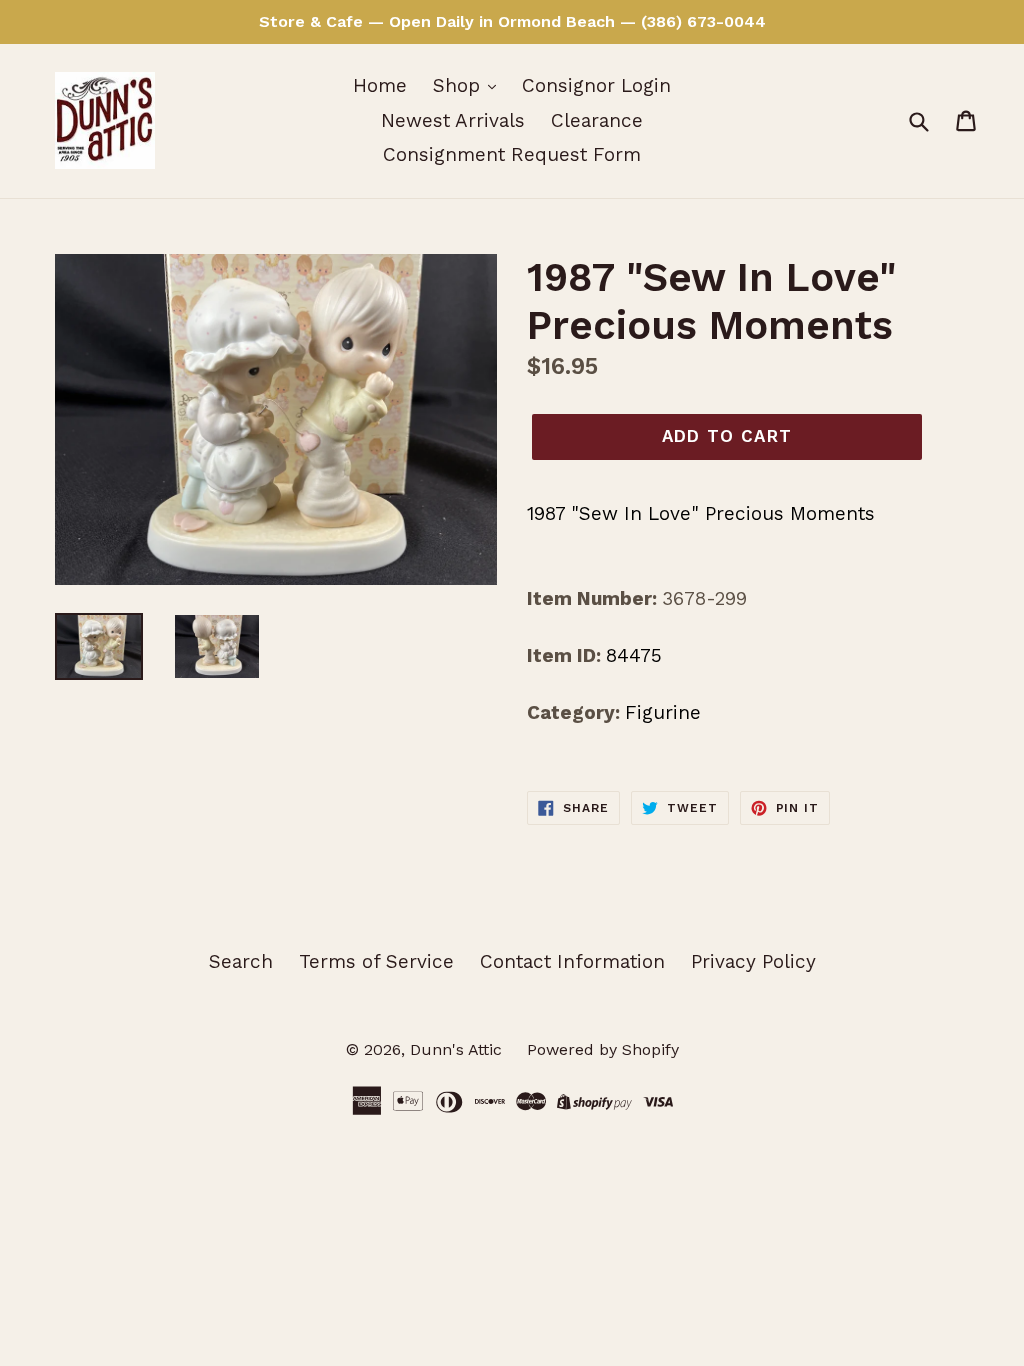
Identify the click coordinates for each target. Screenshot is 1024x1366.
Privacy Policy (753, 961)
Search (241, 961)
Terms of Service (376, 961)
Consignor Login (596, 85)
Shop (459, 85)
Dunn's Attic (458, 1049)
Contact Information (572, 961)
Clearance (597, 120)
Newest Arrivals (453, 120)
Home (380, 85)
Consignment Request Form (512, 154)
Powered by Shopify (603, 1049)
